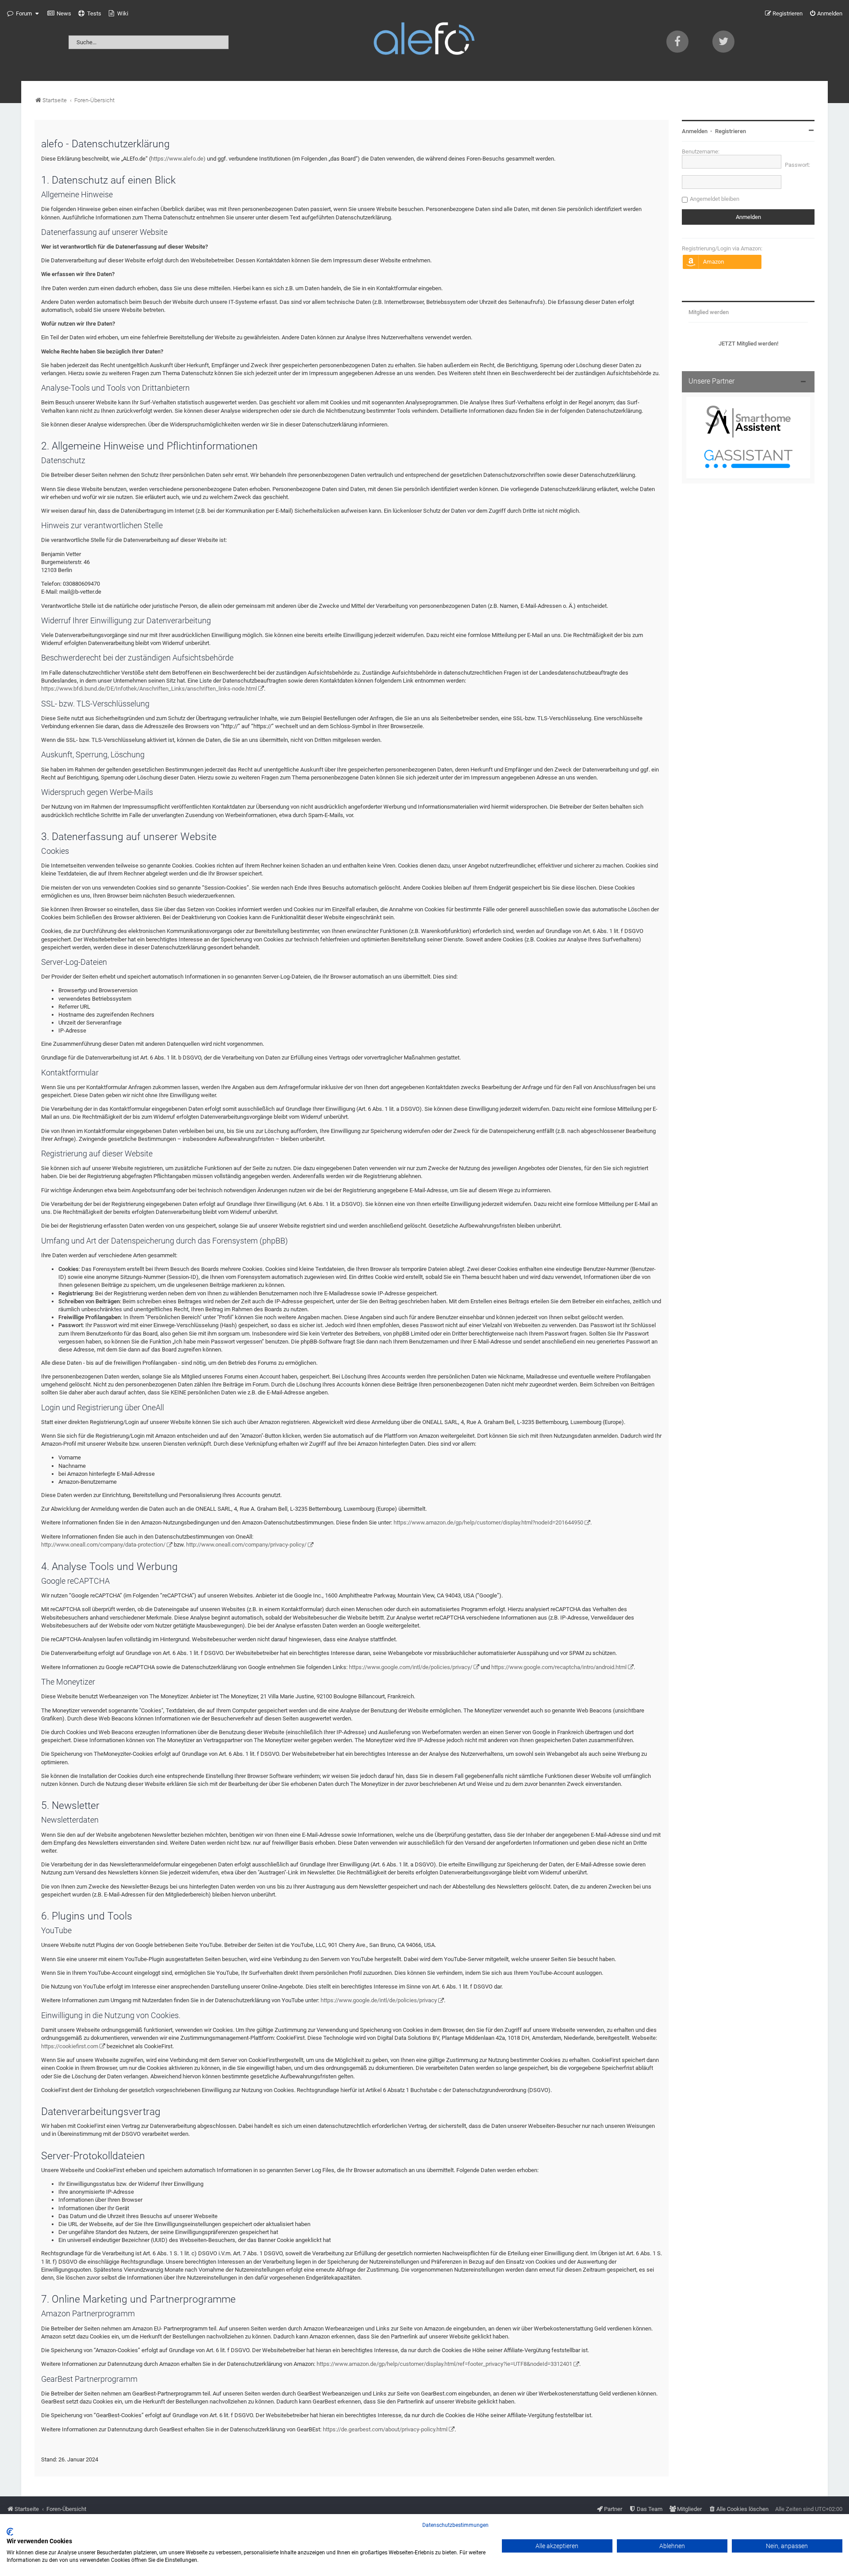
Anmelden (695, 131)
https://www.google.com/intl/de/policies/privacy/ (411, 1667)
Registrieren (730, 131)
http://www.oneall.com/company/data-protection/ (103, 1545)
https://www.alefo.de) (178, 159)
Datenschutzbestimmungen (455, 2525)
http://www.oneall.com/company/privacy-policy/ (246, 1545)
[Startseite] (424, 40)
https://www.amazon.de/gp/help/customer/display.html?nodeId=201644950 (488, 1522)
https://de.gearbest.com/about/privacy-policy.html (385, 2429)
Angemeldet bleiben (715, 199)
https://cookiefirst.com (70, 2046)
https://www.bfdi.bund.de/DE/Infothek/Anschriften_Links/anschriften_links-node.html (149, 689)
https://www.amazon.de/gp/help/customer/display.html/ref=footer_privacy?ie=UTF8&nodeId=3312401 (444, 2364)
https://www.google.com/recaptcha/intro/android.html (559, 1667)
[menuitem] (59, 14)
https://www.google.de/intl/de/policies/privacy (379, 2000)
